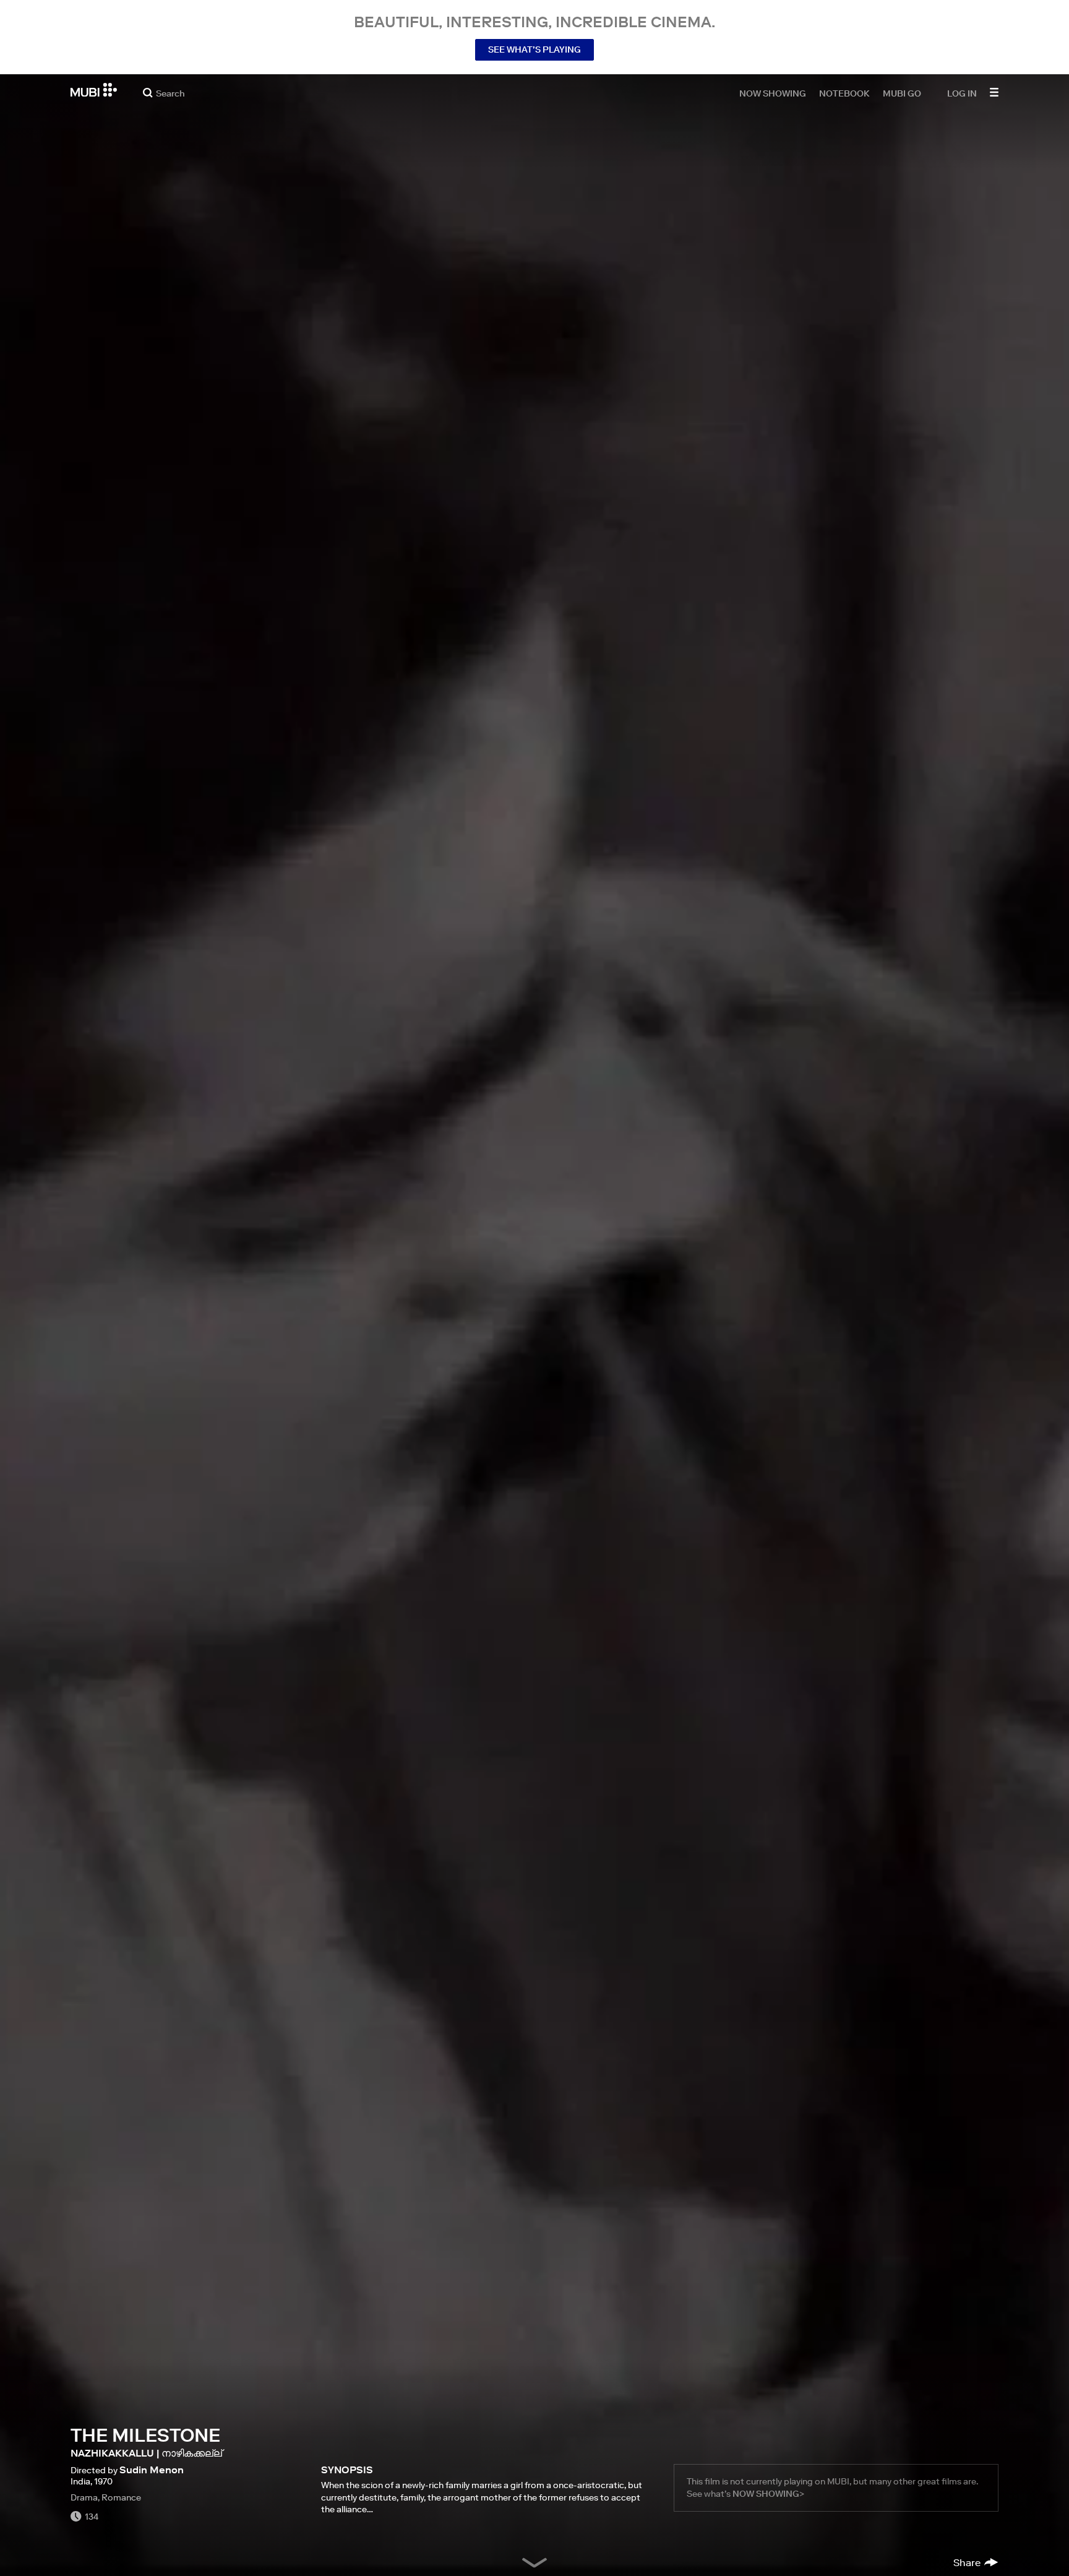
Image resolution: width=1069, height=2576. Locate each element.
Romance (121, 2497)
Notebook (844, 93)
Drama (84, 2497)
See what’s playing (534, 50)
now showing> (768, 2494)
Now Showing (773, 93)
